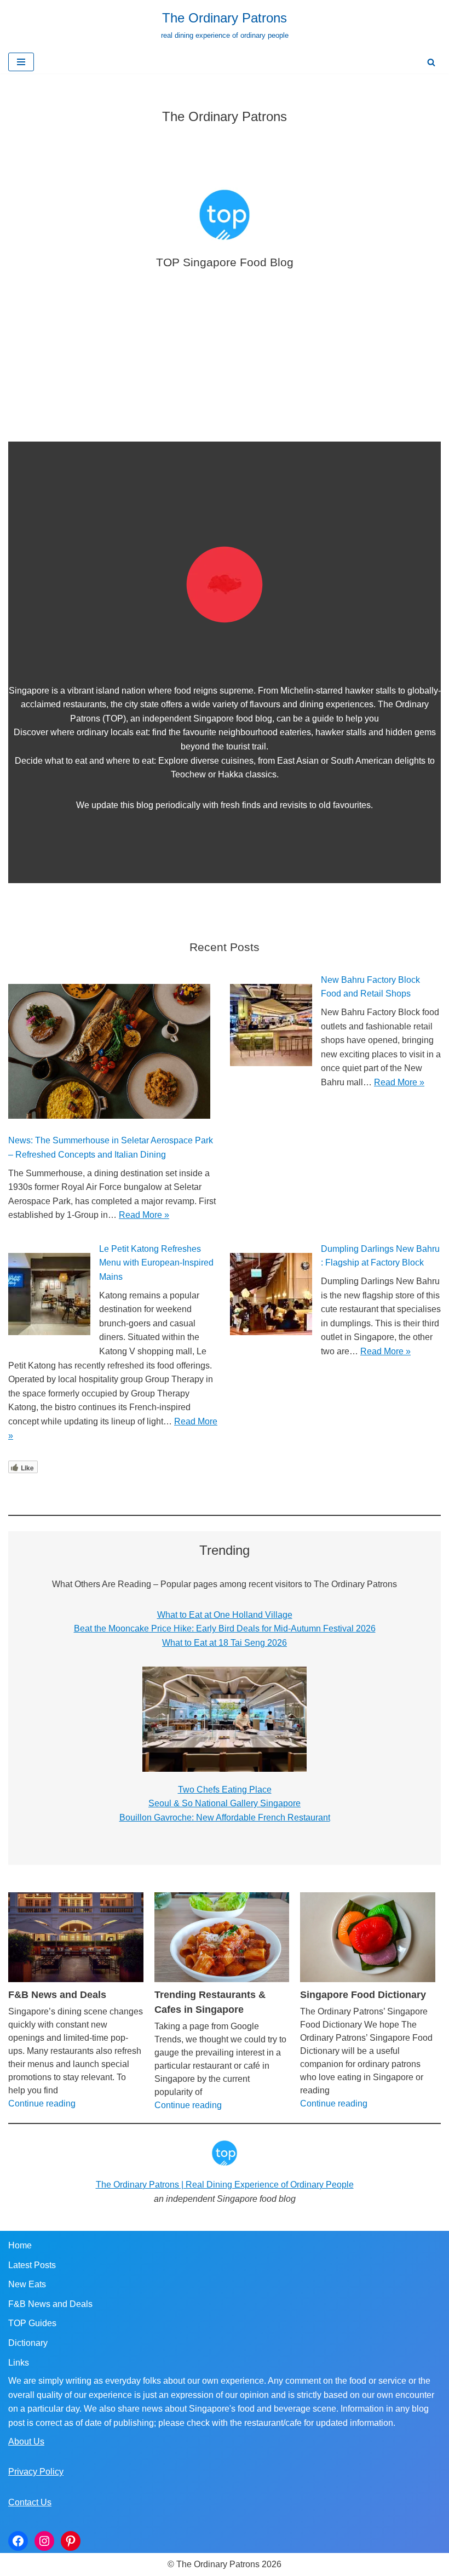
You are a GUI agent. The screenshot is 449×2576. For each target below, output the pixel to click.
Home (20, 2245)
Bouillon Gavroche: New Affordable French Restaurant (225, 1817)
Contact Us (30, 2502)
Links (19, 2363)
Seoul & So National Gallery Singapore (225, 1803)
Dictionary (28, 2343)
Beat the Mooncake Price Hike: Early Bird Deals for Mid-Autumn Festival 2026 (225, 1628)
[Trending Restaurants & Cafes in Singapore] (222, 1937)
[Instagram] (44, 2541)
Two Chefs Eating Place (225, 1790)
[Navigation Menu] (21, 62)
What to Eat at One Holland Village (225, 1615)
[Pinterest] (71, 2541)
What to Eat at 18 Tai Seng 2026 (225, 1643)
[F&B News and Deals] (76, 1937)
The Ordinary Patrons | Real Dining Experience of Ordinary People (225, 2185)
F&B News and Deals (57, 1995)
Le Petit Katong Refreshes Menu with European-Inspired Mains (156, 1263)
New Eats (27, 2284)
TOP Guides (32, 2323)
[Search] (431, 62)
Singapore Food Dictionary (363, 1995)
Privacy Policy (36, 2472)
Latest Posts (32, 2265)
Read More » (144, 1215)
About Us (26, 2442)
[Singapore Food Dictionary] (368, 1937)
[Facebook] (18, 2541)
